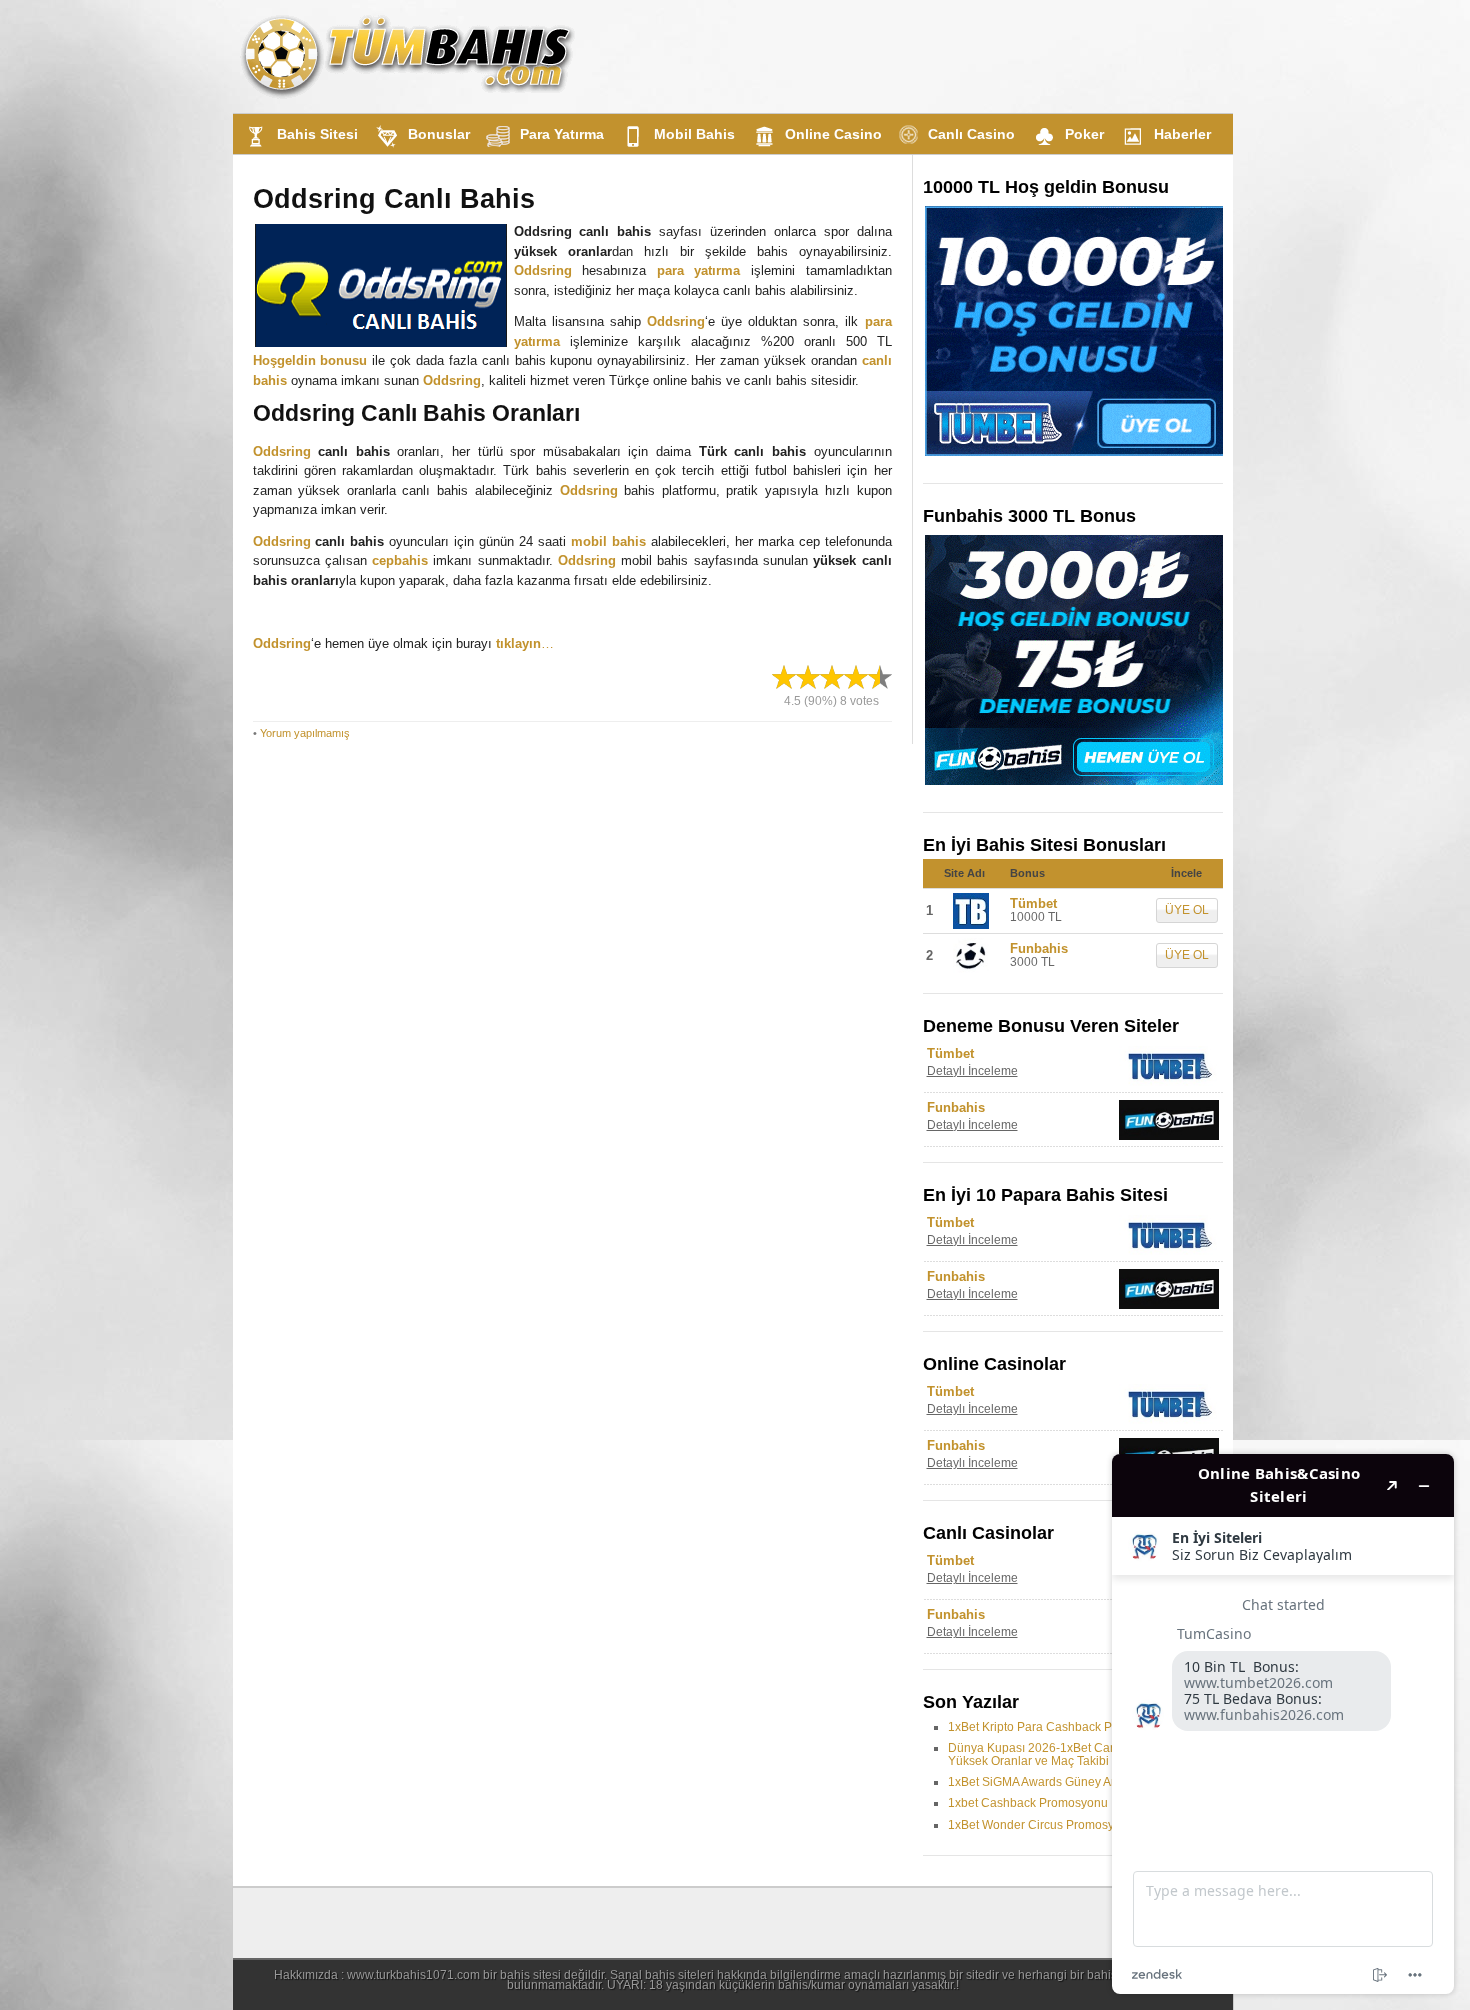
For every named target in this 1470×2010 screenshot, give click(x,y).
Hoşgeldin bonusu (310, 360)
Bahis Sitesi (317, 134)
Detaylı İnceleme (972, 1071)
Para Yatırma (562, 134)
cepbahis (400, 560)
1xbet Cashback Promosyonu (1028, 1803)
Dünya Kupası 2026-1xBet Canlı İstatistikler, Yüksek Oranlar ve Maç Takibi (1066, 1754)
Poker (1084, 134)
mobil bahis (608, 541)
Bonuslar (439, 134)
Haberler (1182, 134)
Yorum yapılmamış (305, 733)
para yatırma (699, 270)
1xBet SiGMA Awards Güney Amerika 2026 (1063, 1782)
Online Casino (833, 134)
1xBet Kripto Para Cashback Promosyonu (1060, 1727)
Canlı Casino (971, 134)
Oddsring (543, 270)
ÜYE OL (1187, 910)
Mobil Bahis (694, 134)
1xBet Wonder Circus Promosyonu (1041, 1825)
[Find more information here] (1283, 1724)
